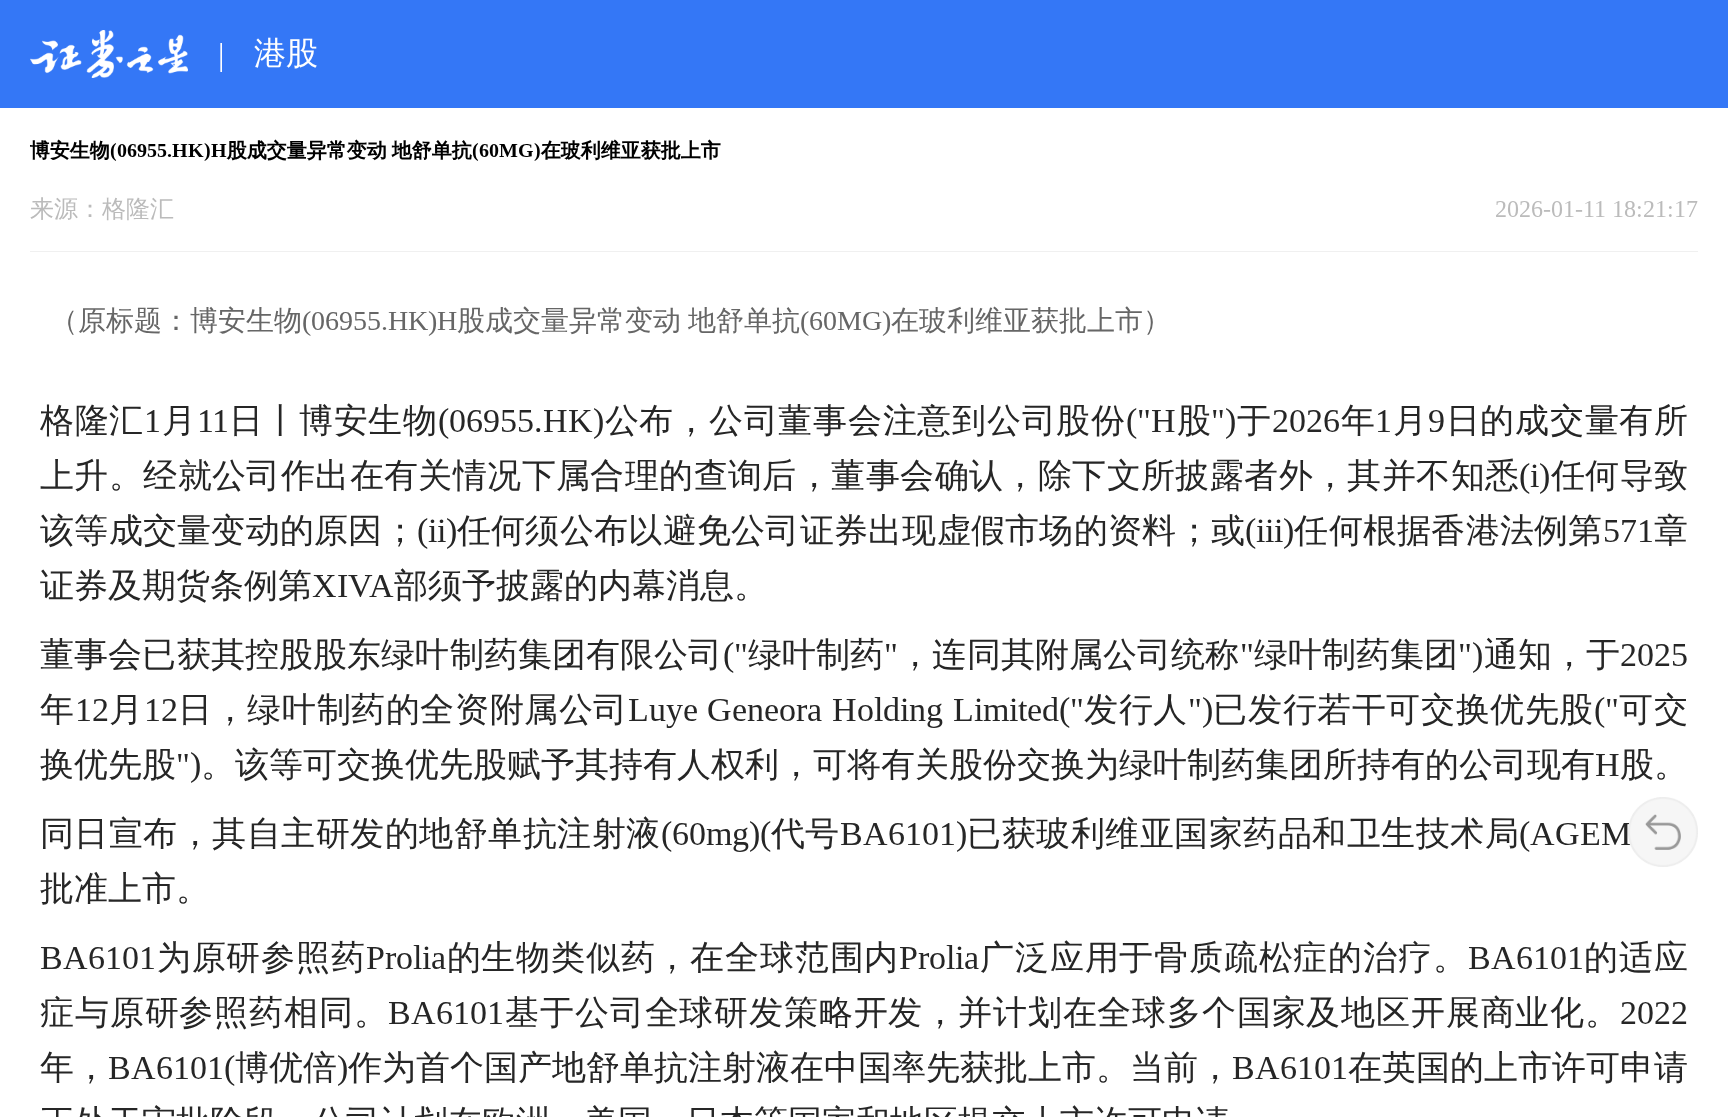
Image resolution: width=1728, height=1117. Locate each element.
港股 (286, 53)
